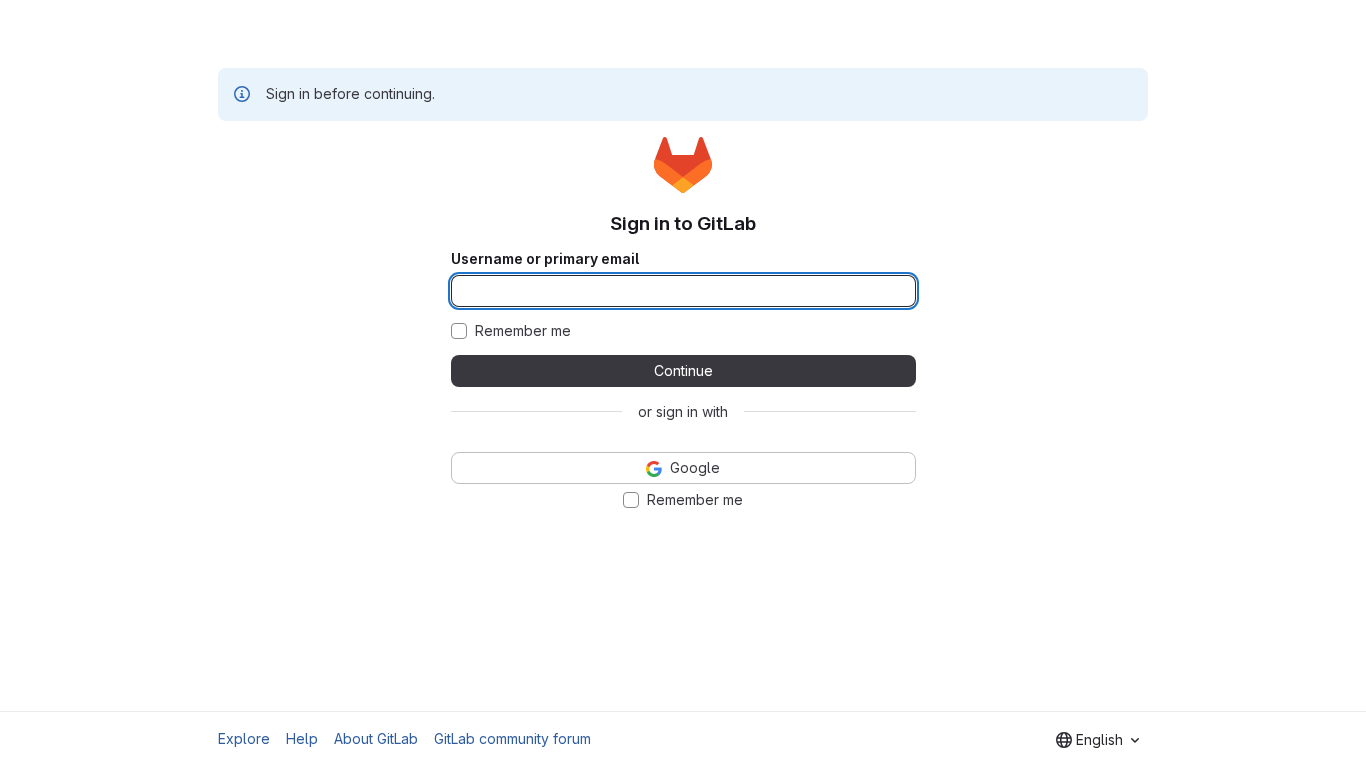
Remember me (523, 331)
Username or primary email (545, 259)
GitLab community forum (512, 738)
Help (302, 738)
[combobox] (1097, 740)
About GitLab (376, 738)
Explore (244, 738)
